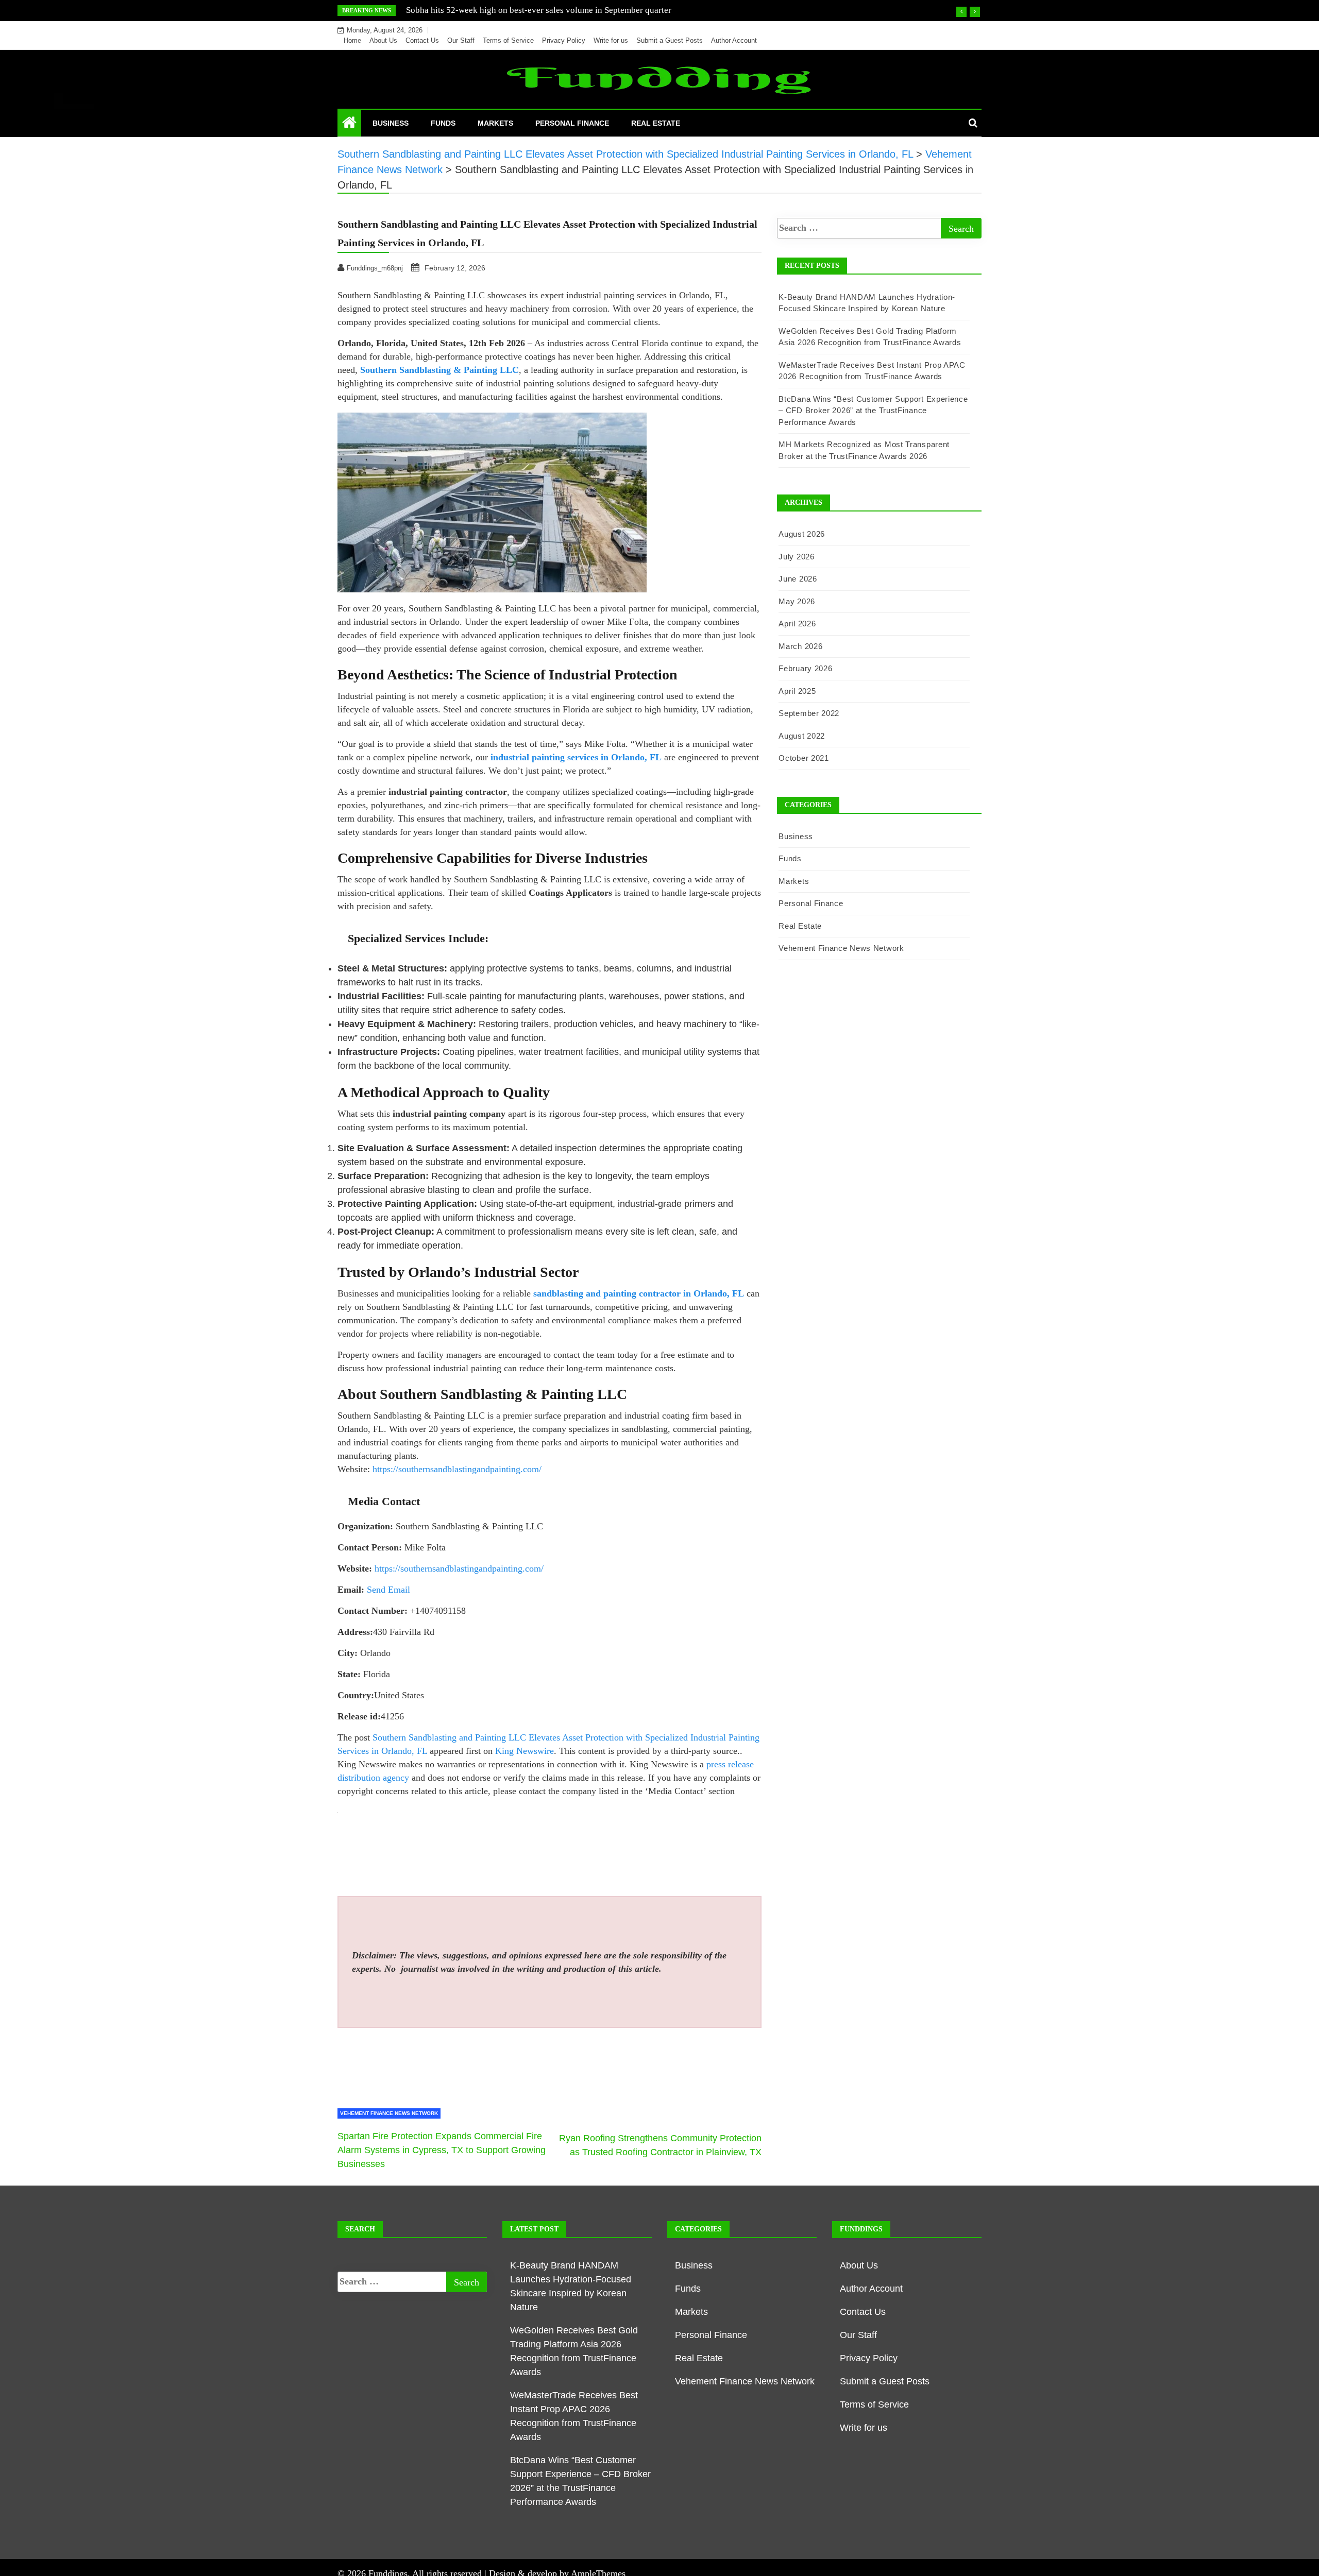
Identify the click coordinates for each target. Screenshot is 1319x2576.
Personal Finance (572, 123)
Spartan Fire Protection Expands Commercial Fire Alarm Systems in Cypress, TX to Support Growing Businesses (442, 2150)
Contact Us (422, 40)
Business (391, 123)
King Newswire (525, 1751)
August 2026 (802, 534)
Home (352, 40)
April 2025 (797, 691)
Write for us (611, 40)
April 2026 (797, 624)
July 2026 (796, 557)
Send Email (388, 1590)
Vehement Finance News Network (389, 2113)
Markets (495, 123)
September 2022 (809, 713)
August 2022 (802, 736)
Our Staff (461, 40)
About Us (383, 40)
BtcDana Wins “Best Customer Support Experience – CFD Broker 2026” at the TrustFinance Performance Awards (873, 411)
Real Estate (656, 123)
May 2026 (797, 601)
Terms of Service (508, 40)
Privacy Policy (564, 40)
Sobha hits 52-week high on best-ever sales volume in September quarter (539, 10)
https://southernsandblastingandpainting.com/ (456, 1469)
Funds (443, 123)
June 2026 (798, 579)
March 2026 (800, 646)
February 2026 (805, 668)
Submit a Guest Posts (670, 40)
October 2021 (804, 758)
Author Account (734, 40)
